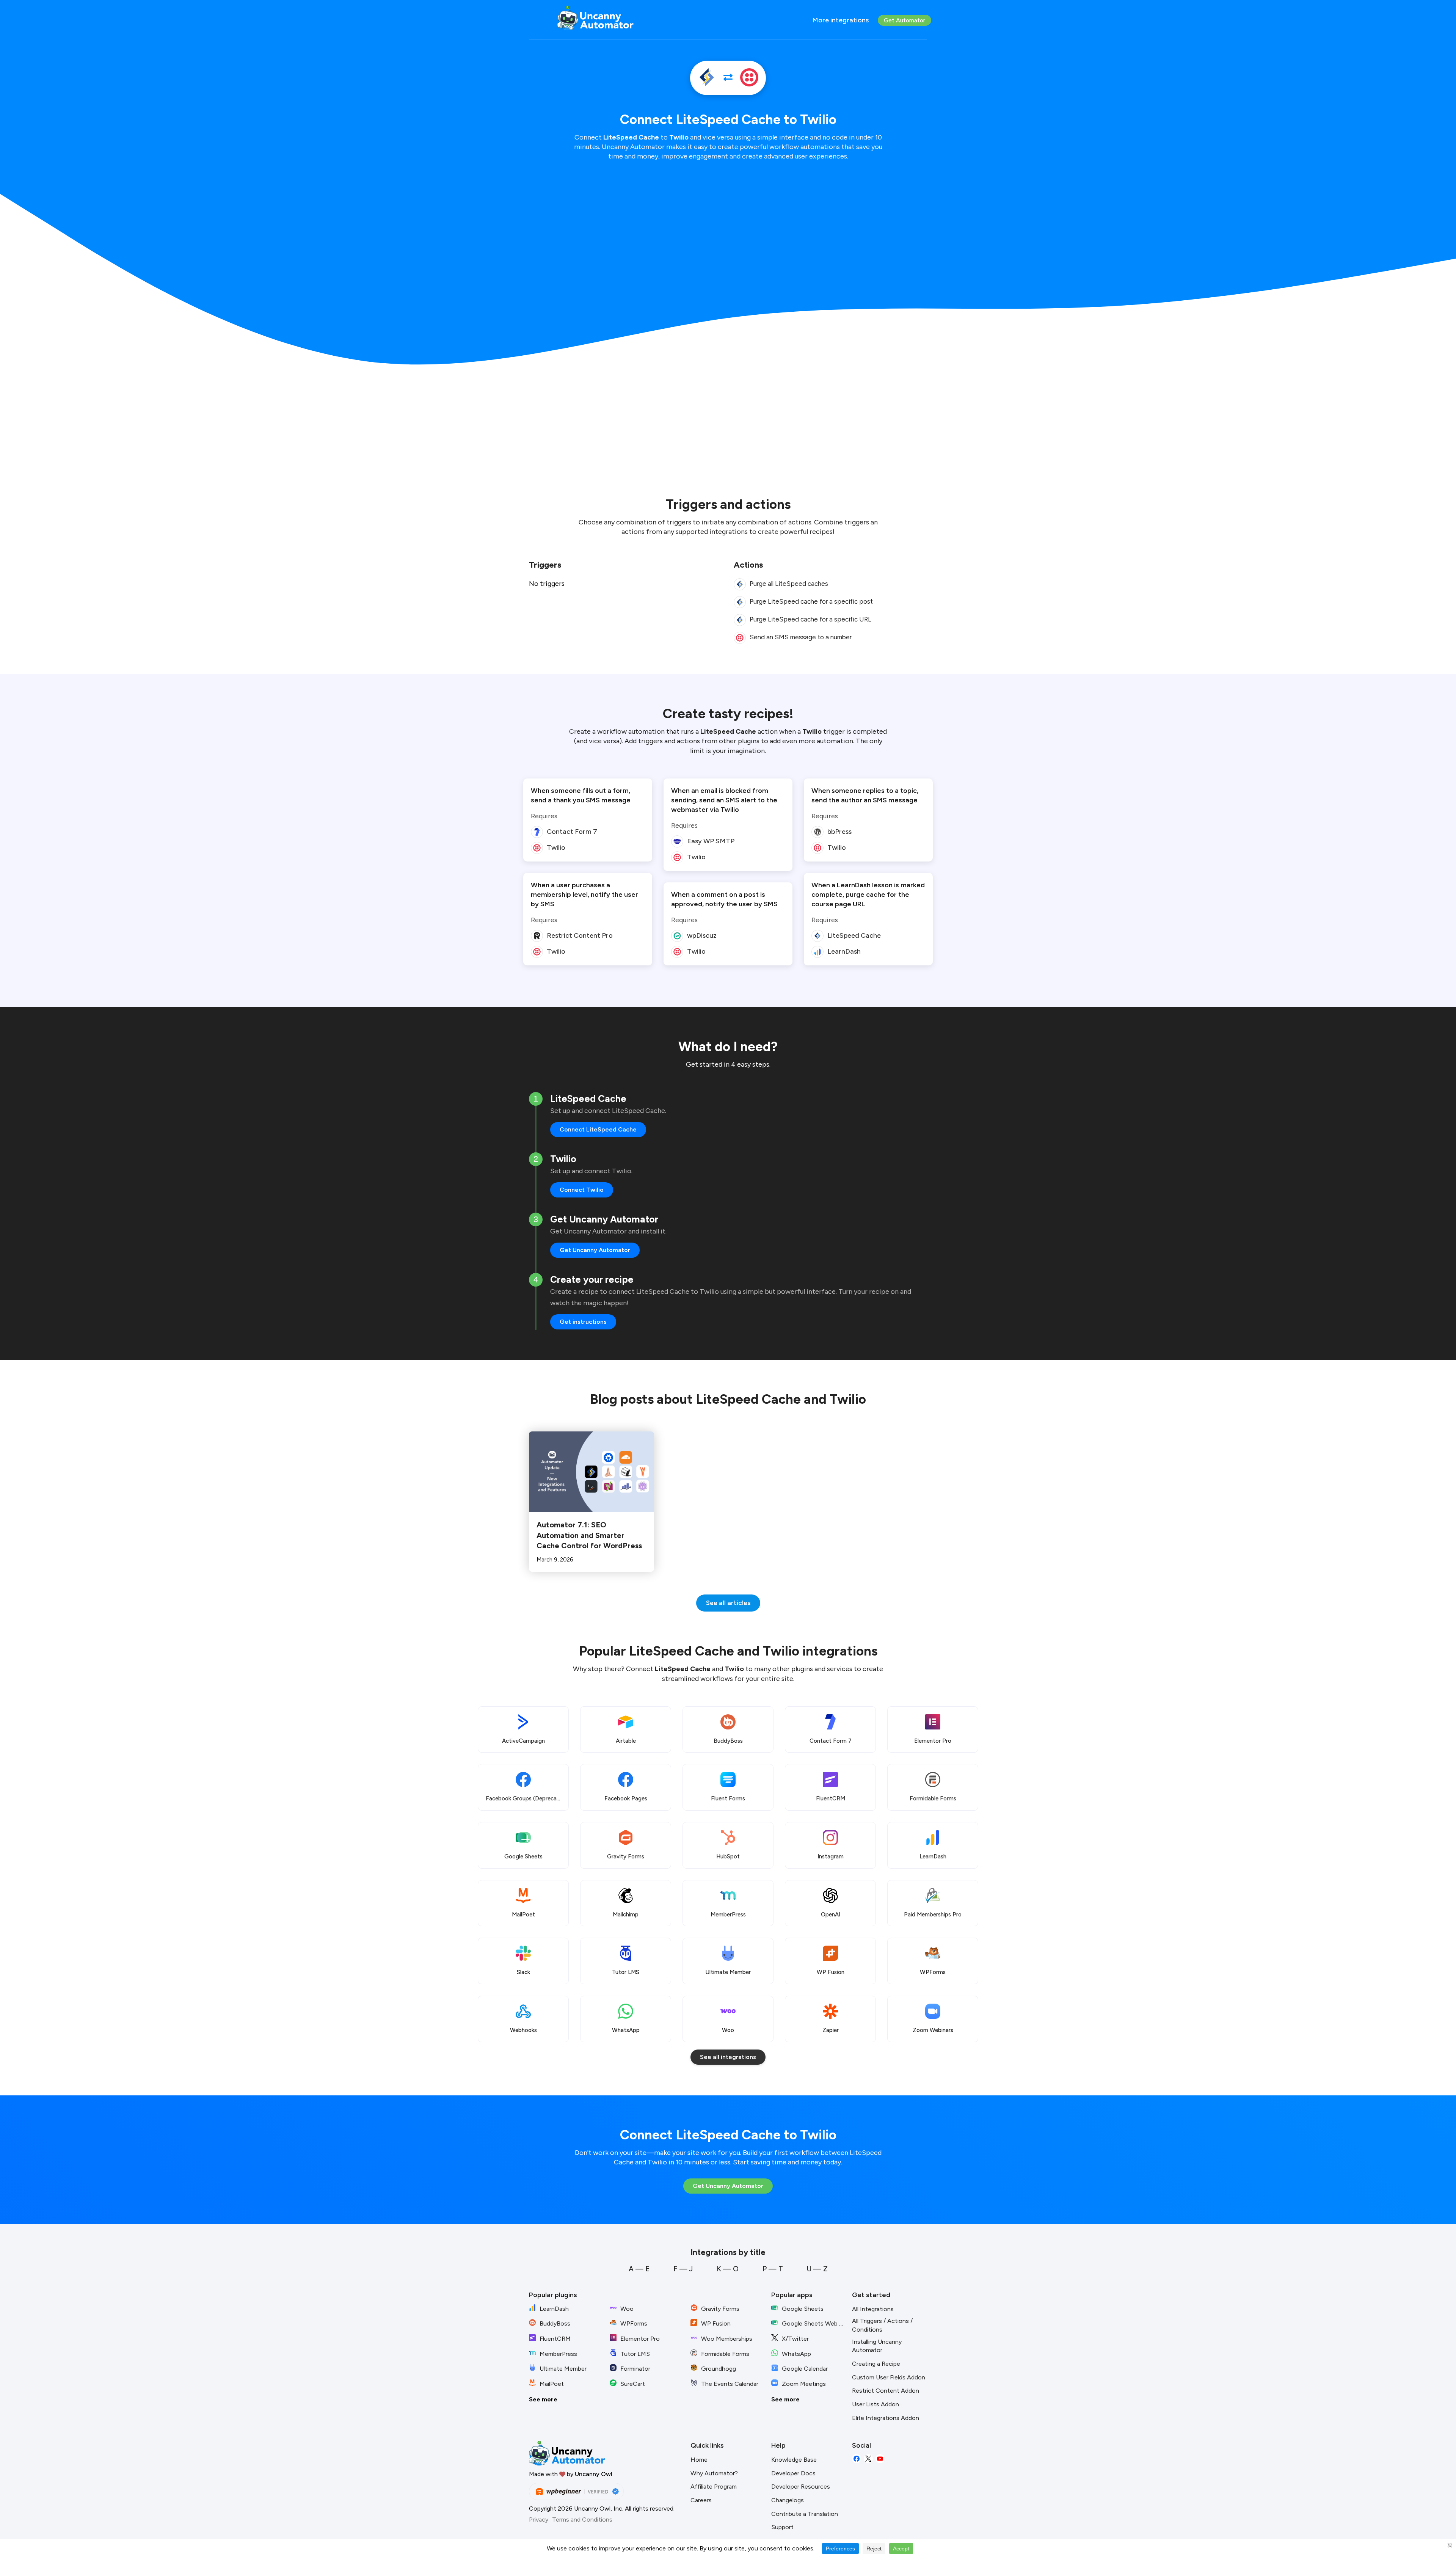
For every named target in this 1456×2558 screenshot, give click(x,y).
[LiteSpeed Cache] (707, 78)
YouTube (880, 2459)
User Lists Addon (875, 2404)
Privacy (539, 2520)
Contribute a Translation (805, 2514)
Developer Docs (793, 2473)
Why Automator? (714, 2473)
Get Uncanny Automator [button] (595, 1250)
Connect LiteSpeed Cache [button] (598, 1129)
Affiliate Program (714, 2487)
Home (699, 2460)
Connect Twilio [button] (582, 1190)
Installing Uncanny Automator (877, 2346)
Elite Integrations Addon (886, 2418)
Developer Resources (801, 2487)
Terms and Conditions (582, 2520)
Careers (701, 2500)
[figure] (740, 584)
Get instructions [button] (583, 1322)
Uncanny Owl (594, 2474)
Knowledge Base (794, 2460)
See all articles (728, 1603)
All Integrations (873, 2309)
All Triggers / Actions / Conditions (882, 2325)
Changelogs (788, 2500)
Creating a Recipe (876, 2364)
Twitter (868, 2459)
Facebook (857, 2459)
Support (782, 2527)
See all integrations (728, 2057)
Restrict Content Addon (886, 2391)
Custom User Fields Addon (889, 2377)
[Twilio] (749, 78)
